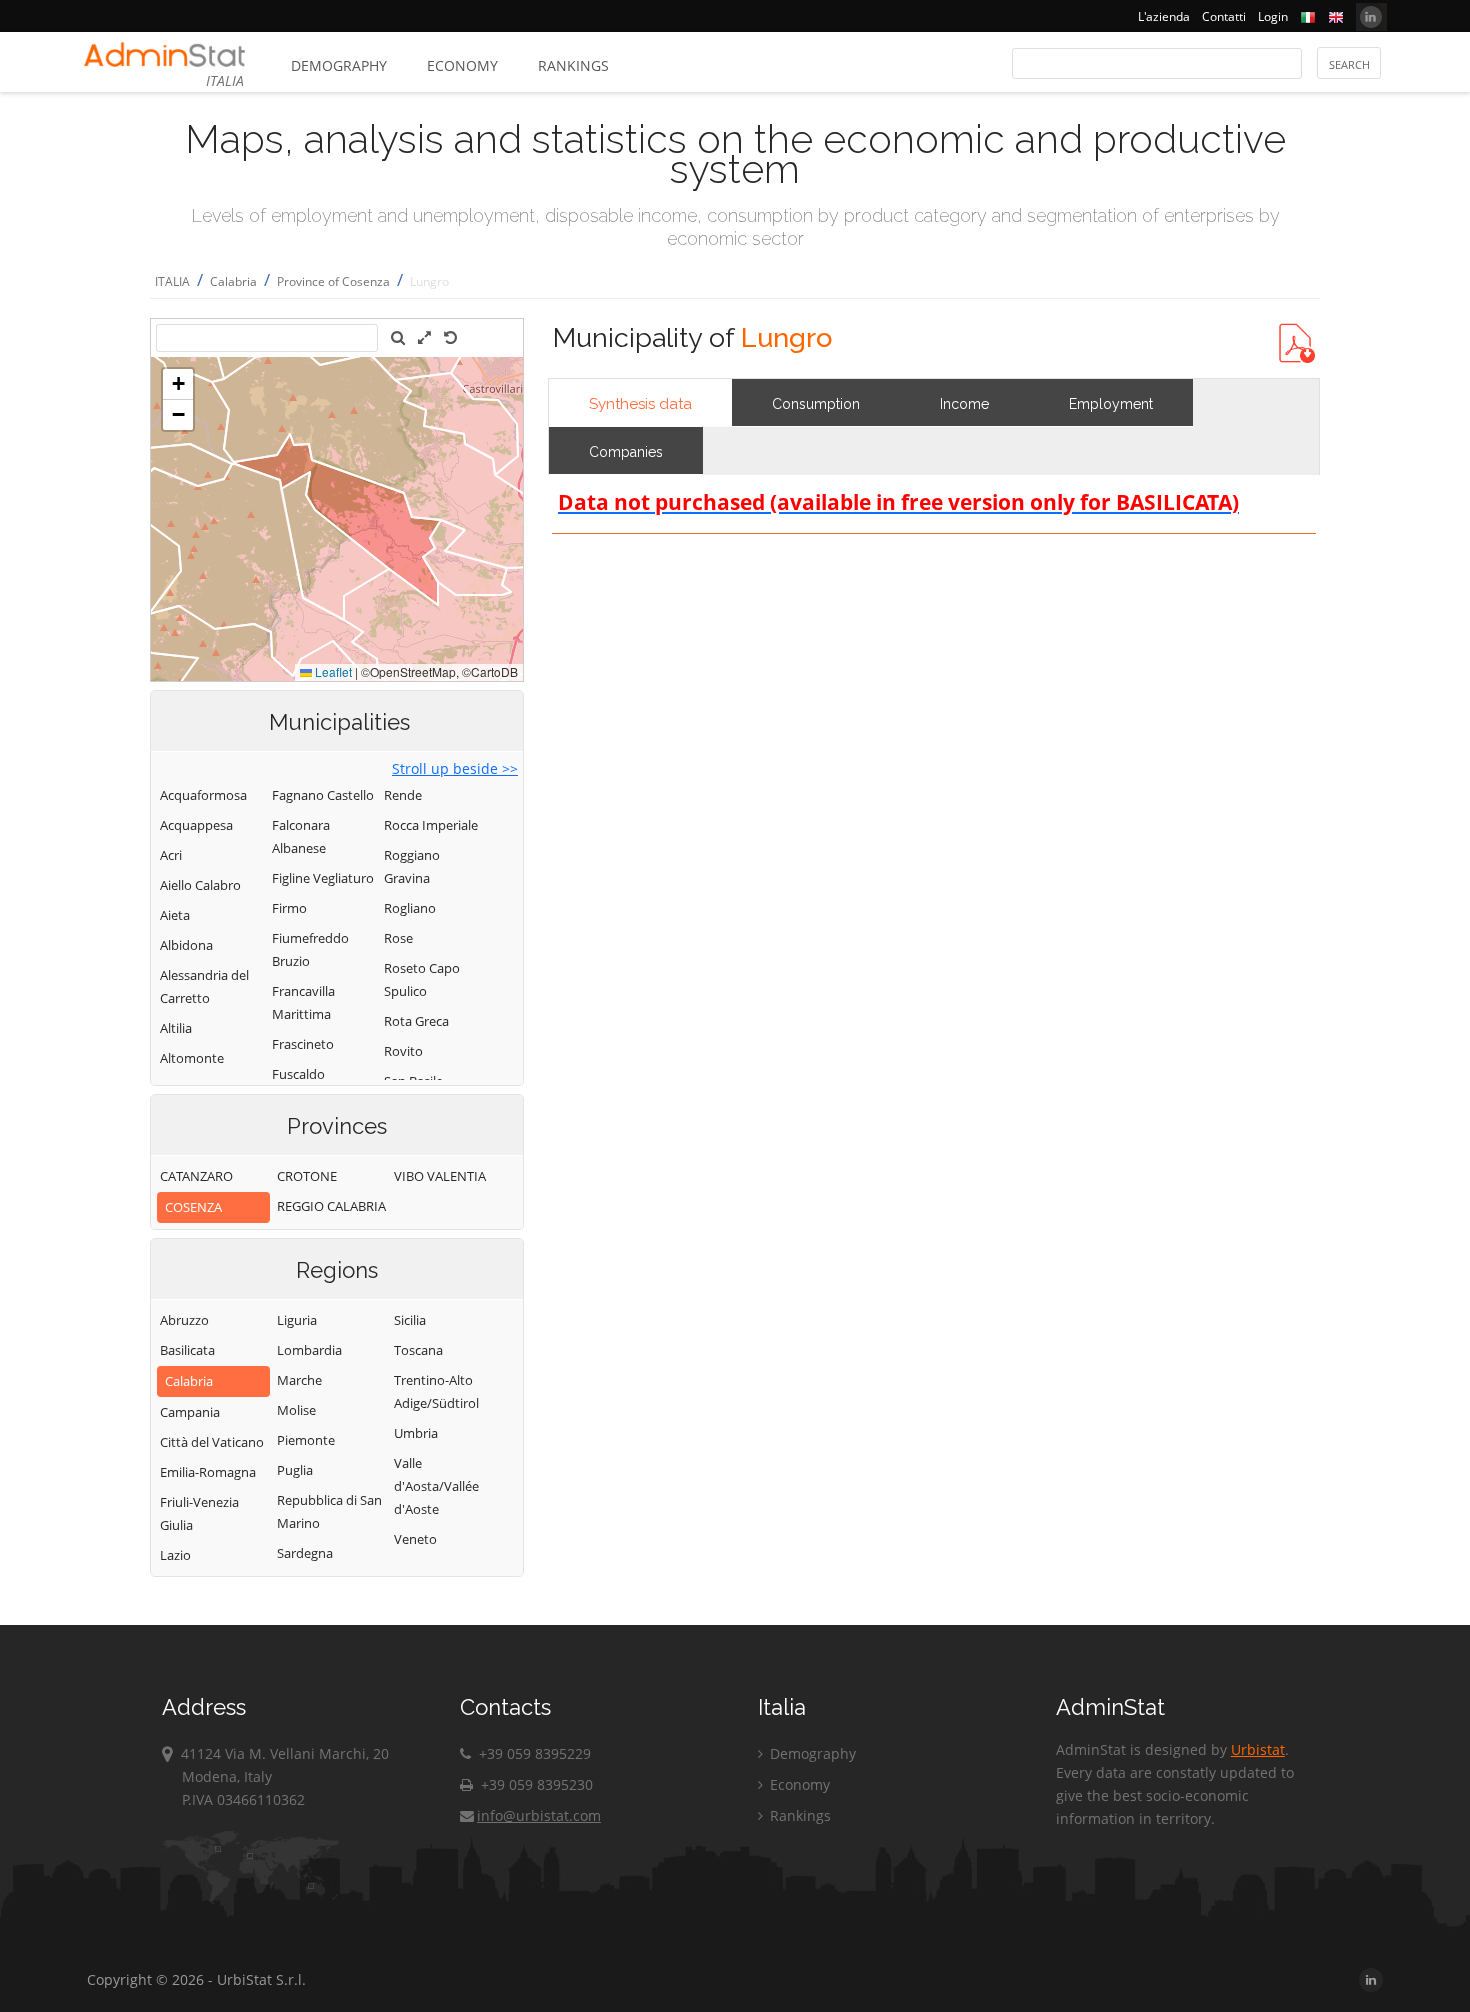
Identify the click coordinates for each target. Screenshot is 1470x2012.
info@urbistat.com (539, 1815)
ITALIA (172, 281)
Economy (462, 65)
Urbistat (1258, 1749)
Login (1273, 16)
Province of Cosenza (333, 281)
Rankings (573, 65)
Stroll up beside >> (455, 768)
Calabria (233, 281)
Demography (339, 65)
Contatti (1224, 16)
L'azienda (1164, 16)
